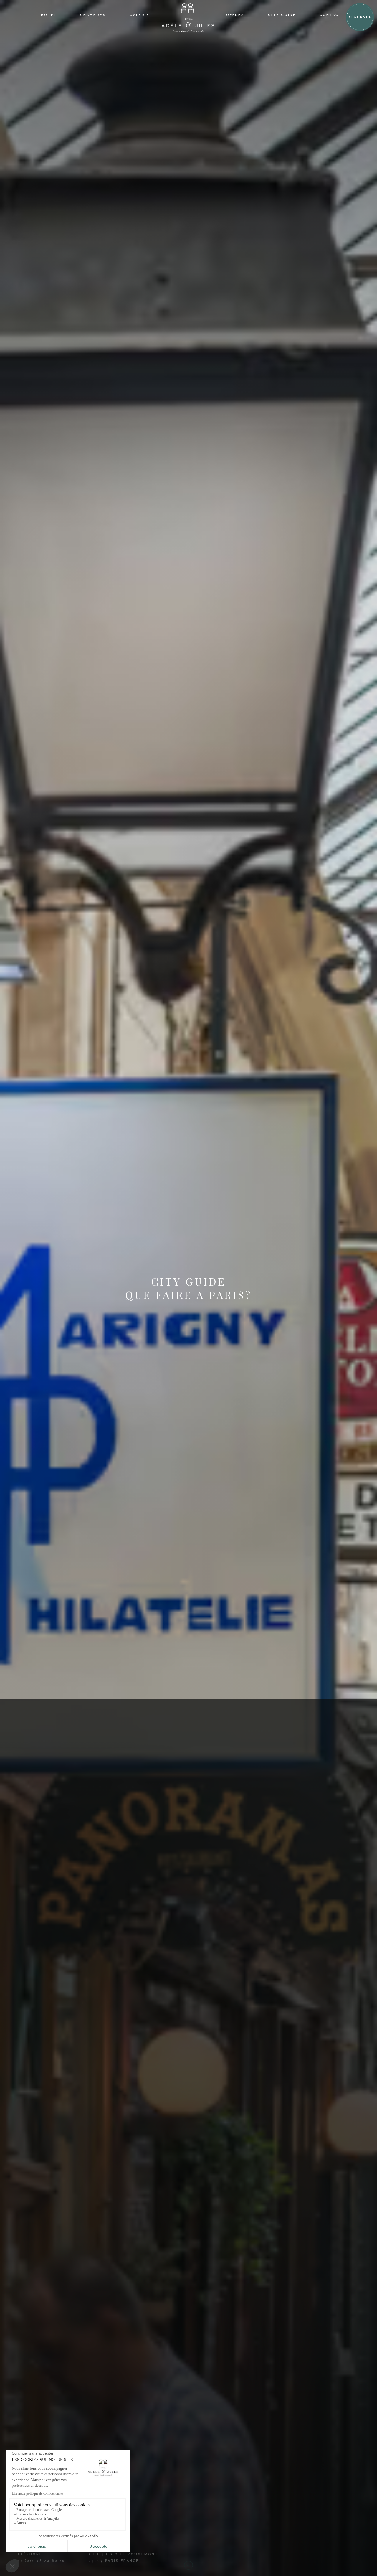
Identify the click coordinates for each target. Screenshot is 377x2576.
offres (235, 15)
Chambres (93, 15)
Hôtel (49, 15)
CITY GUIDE (282, 15)
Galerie (140, 15)
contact (331, 15)
